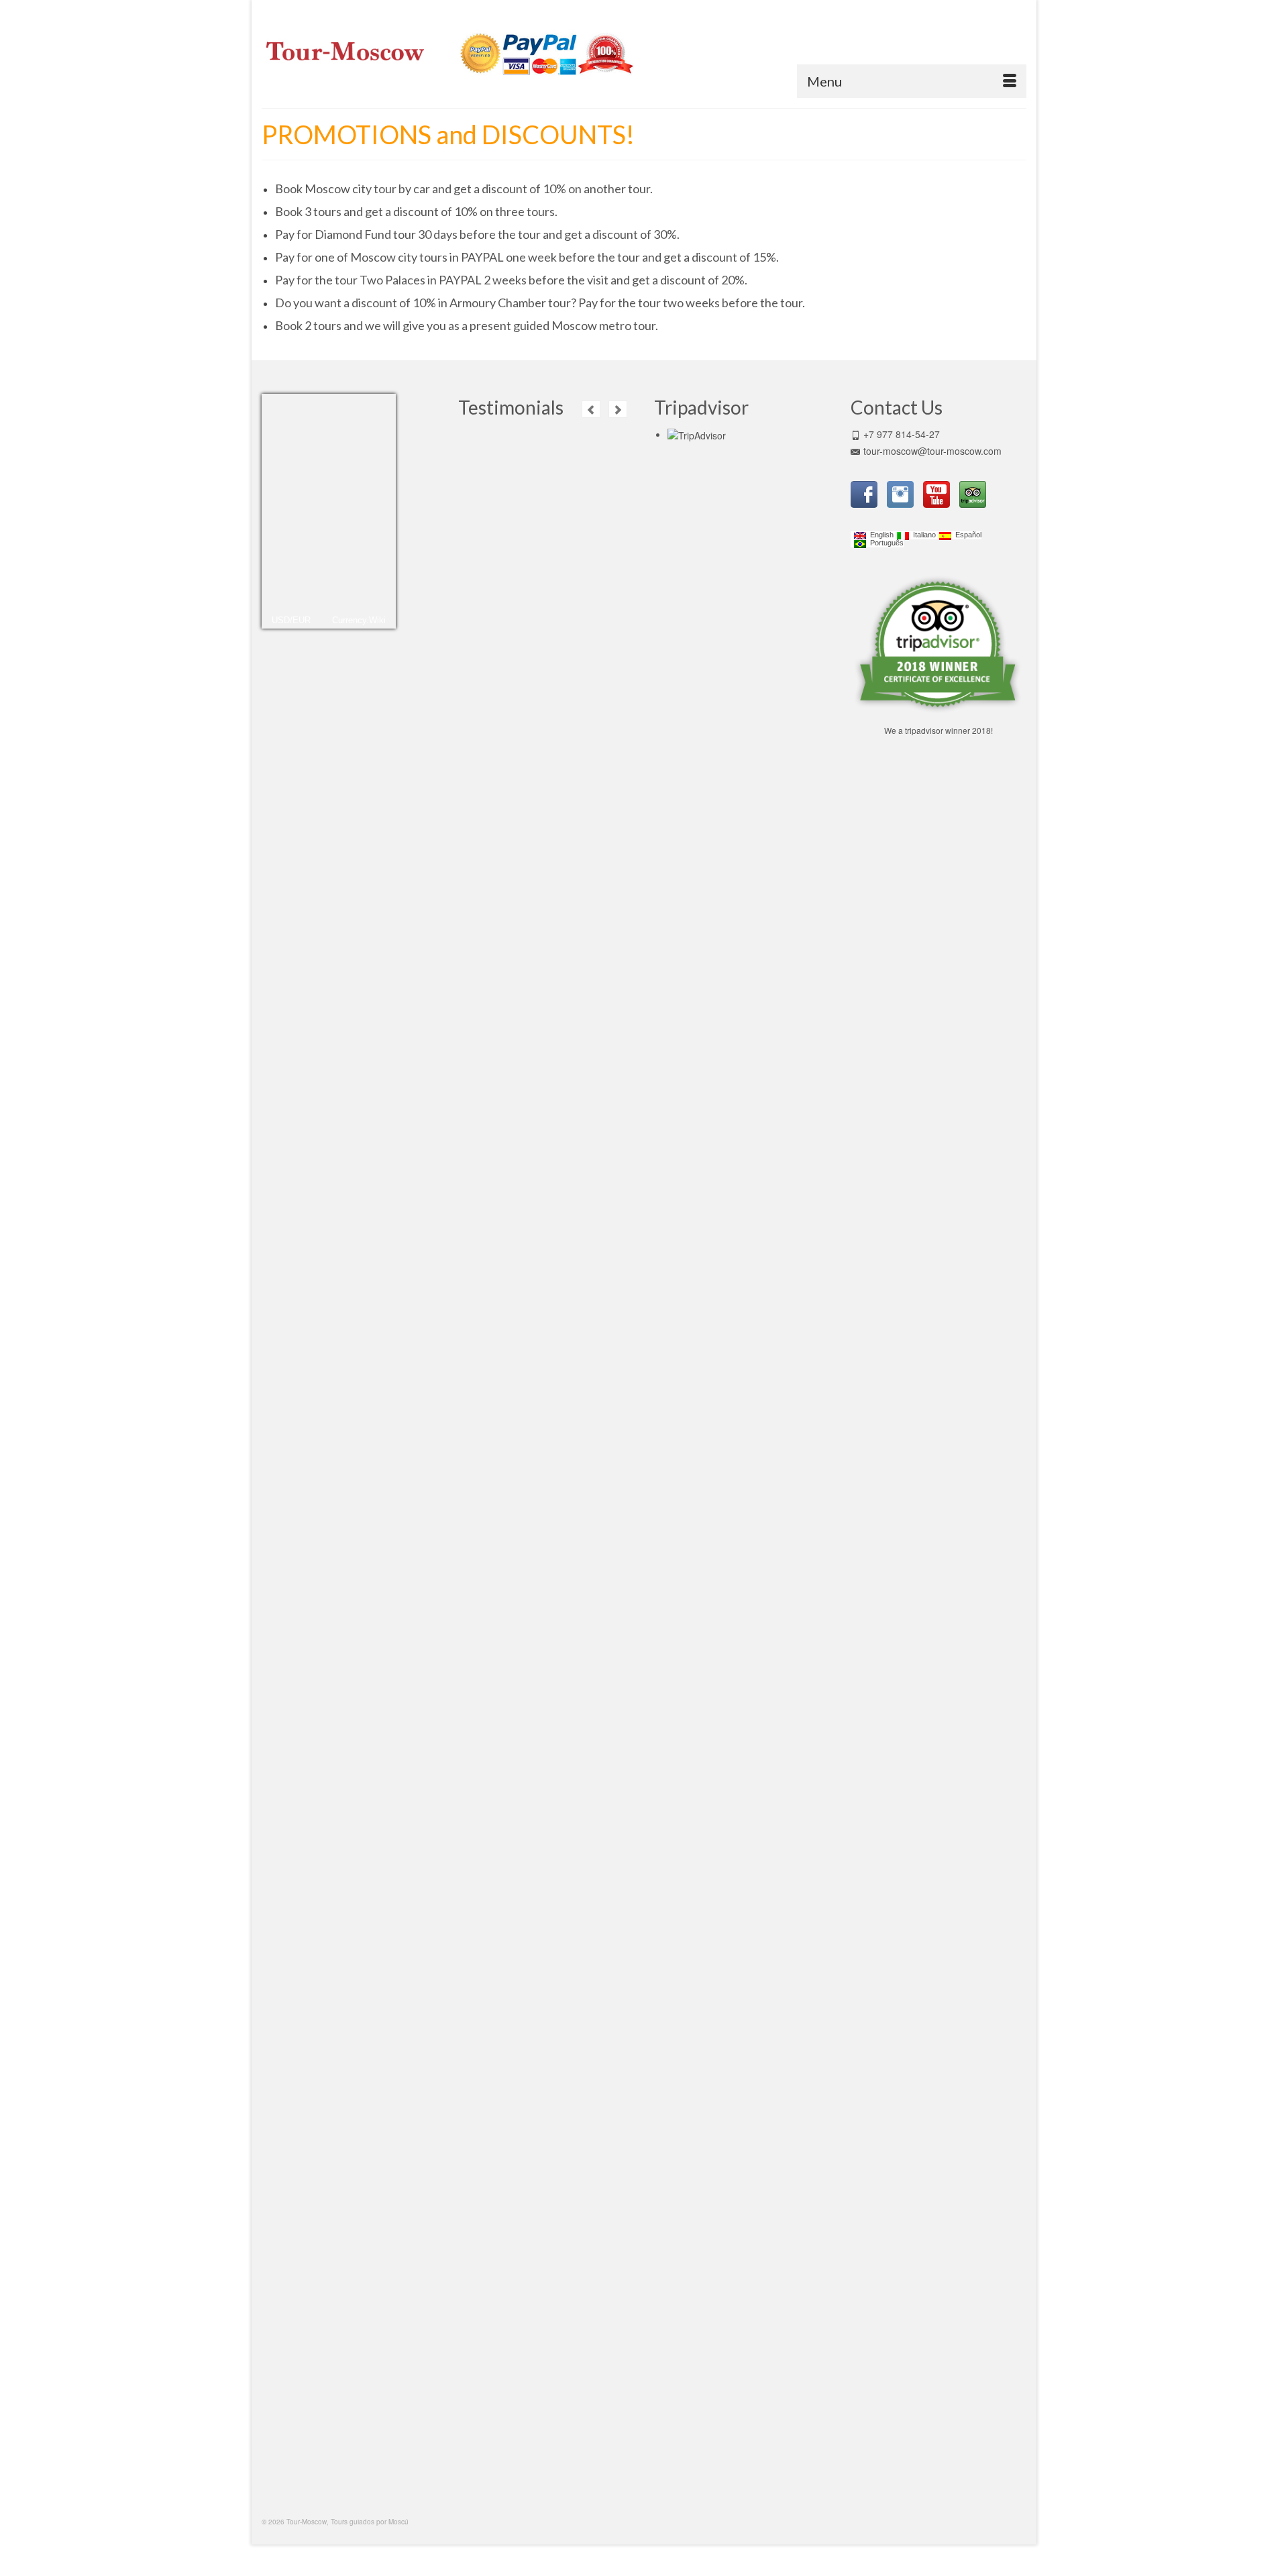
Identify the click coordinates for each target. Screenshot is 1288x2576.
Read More (581, 555)
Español (966, 535)
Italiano (922, 535)
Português (885, 543)
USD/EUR (291, 620)
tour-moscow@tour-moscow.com (932, 451)
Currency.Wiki (359, 620)
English (880, 535)
